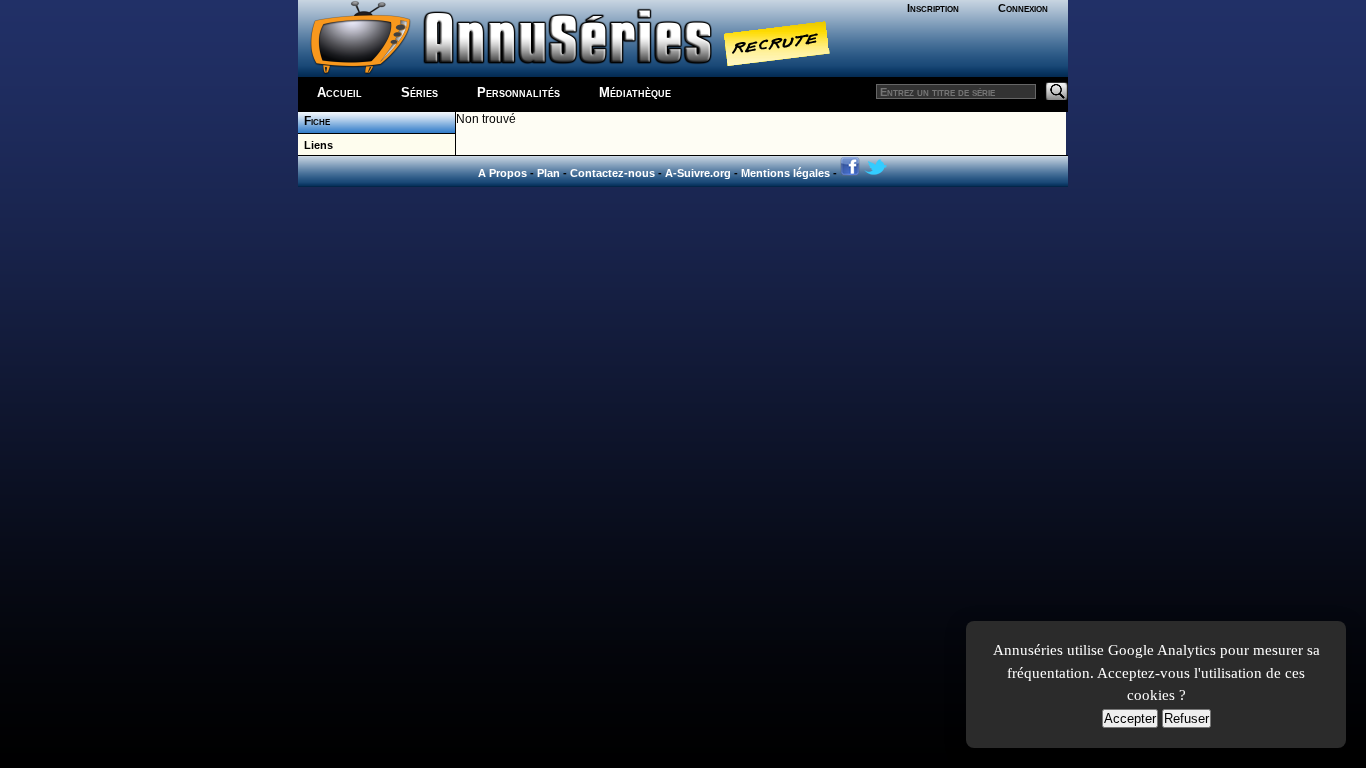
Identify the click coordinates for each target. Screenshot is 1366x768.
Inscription (933, 8)
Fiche (314, 121)
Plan (548, 173)
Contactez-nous (612, 173)
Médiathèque (635, 92)
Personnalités (518, 92)
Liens (315, 145)
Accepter (1130, 718)
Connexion (1023, 8)
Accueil (339, 92)
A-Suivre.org (698, 173)
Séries (419, 92)
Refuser (1186, 718)
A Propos (502, 173)
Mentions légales (785, 173)
